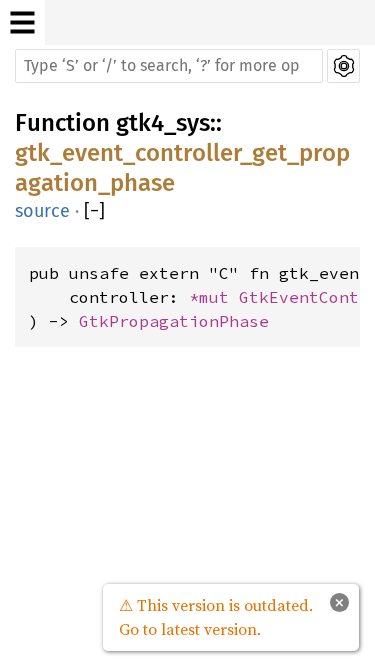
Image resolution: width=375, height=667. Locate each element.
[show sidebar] (22, 22)
